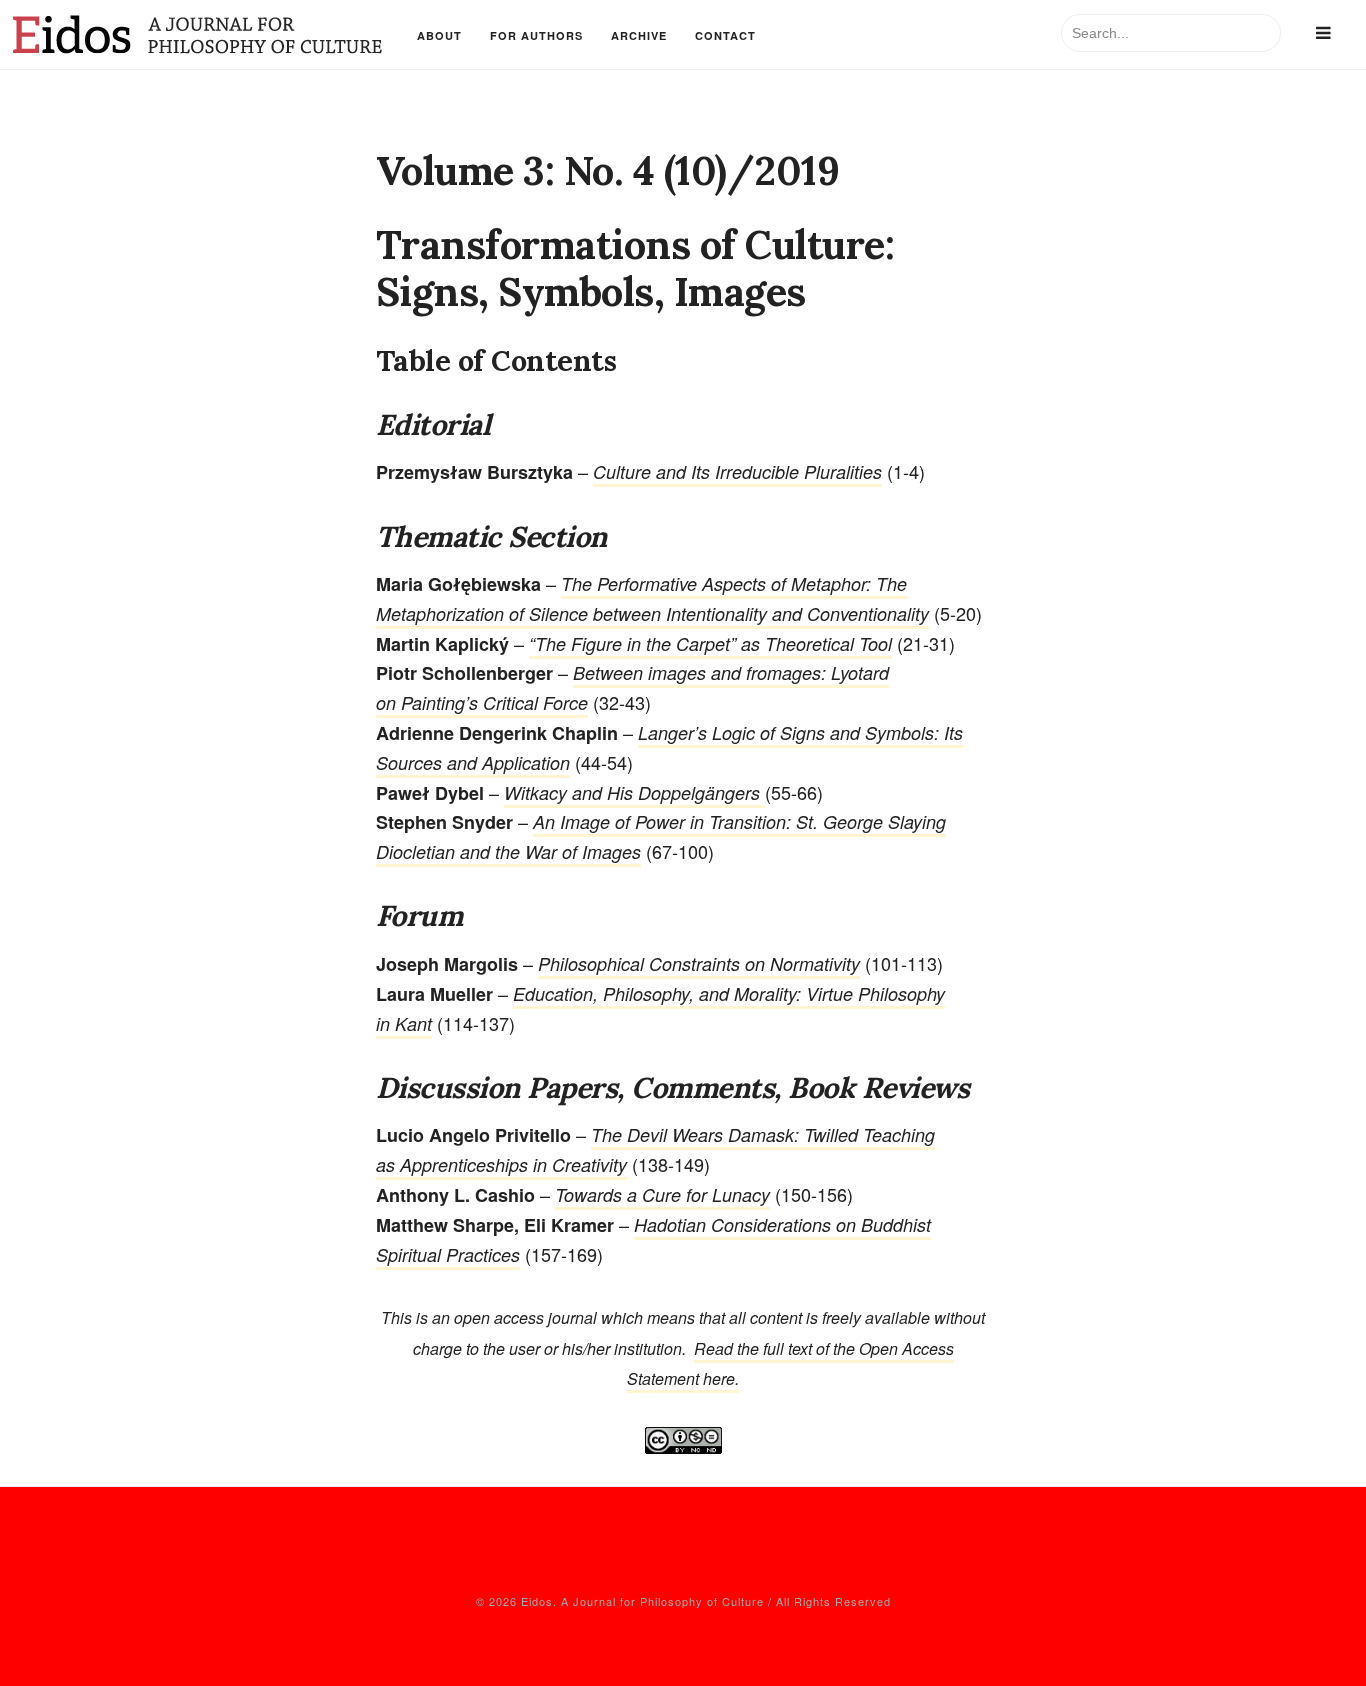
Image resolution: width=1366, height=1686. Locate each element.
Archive (639, 35)
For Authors (536, 35)
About (439, 35)
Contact (725, 35)
